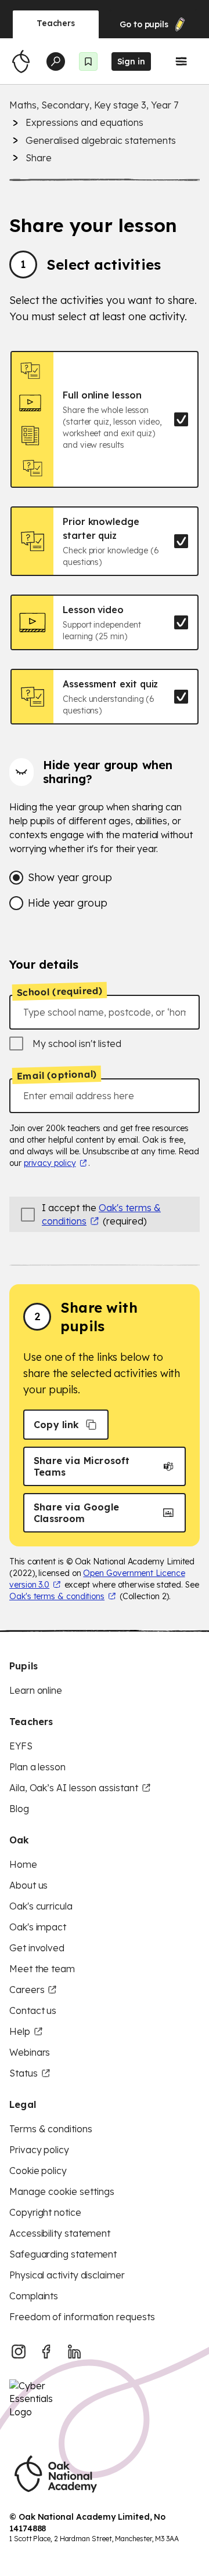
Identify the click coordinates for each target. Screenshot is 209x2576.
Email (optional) (57, 1075)
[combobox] (105, 1012)
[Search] (56, 61)
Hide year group (68, 903)
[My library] (88, 61)
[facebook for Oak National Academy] (46, 2352)
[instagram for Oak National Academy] (19, 2352)
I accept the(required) (101, 1214)
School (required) (60, 991)
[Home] (21, 61)
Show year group (70, 877)
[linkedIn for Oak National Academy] (74, 2352)
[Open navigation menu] (181, 61)
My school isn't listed (77, 1044)
